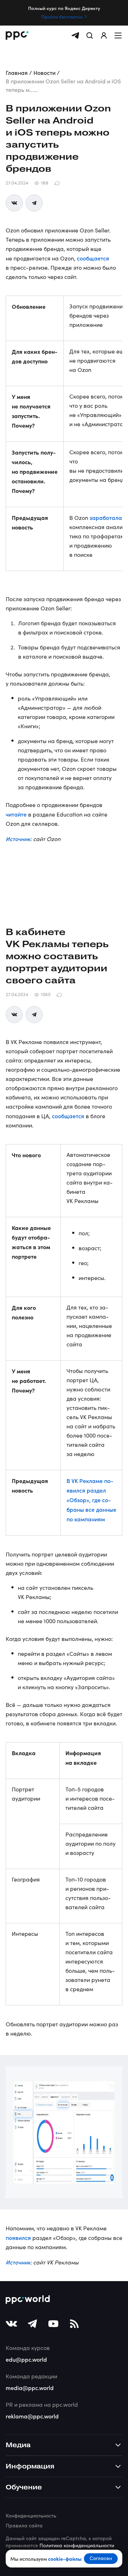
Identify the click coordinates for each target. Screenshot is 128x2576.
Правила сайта (24, 2525)
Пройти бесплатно (62, 17)
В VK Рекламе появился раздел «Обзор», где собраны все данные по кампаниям (91, 1500)
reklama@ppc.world (32, 2416)
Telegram (34, 203)
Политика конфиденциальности (77, 2545)
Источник (18, 839)
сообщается (93, 258)
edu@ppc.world (26, 2359)
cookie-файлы (65, 2559)
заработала (106, 517)
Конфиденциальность (31, 2515)
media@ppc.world (30, 2388)
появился (18, 2237)
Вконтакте (14, 203)
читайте (16, 814)
